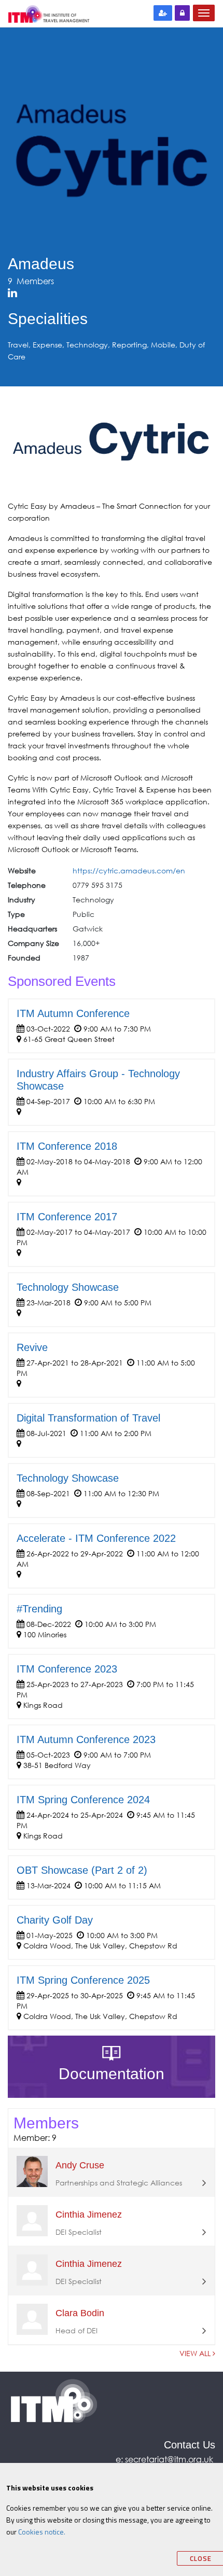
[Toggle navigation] (204, 13)
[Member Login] (182, 13)
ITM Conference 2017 (67, 1217)
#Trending (39, 1609)
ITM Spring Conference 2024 (83, 1800)
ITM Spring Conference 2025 (83, 1980)
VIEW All (196, 2353)
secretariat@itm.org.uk (170, 2459)
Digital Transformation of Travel (88, 1418)
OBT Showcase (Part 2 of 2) (82, 1870)
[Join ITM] (163, 13)
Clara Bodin (80, 2313)
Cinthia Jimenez (89, 2215)
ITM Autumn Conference (73, 1013)
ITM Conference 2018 (67, 1146)
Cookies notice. (42, 2532)
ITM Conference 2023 (67, 1669)
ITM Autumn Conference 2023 (86, 1739)
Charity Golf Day (55, 1920)
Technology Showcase (68, 1287)
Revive (32, 1347)
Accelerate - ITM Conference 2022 (96, 1538)
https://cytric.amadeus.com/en (129, 871)
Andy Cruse (80, 2165)
